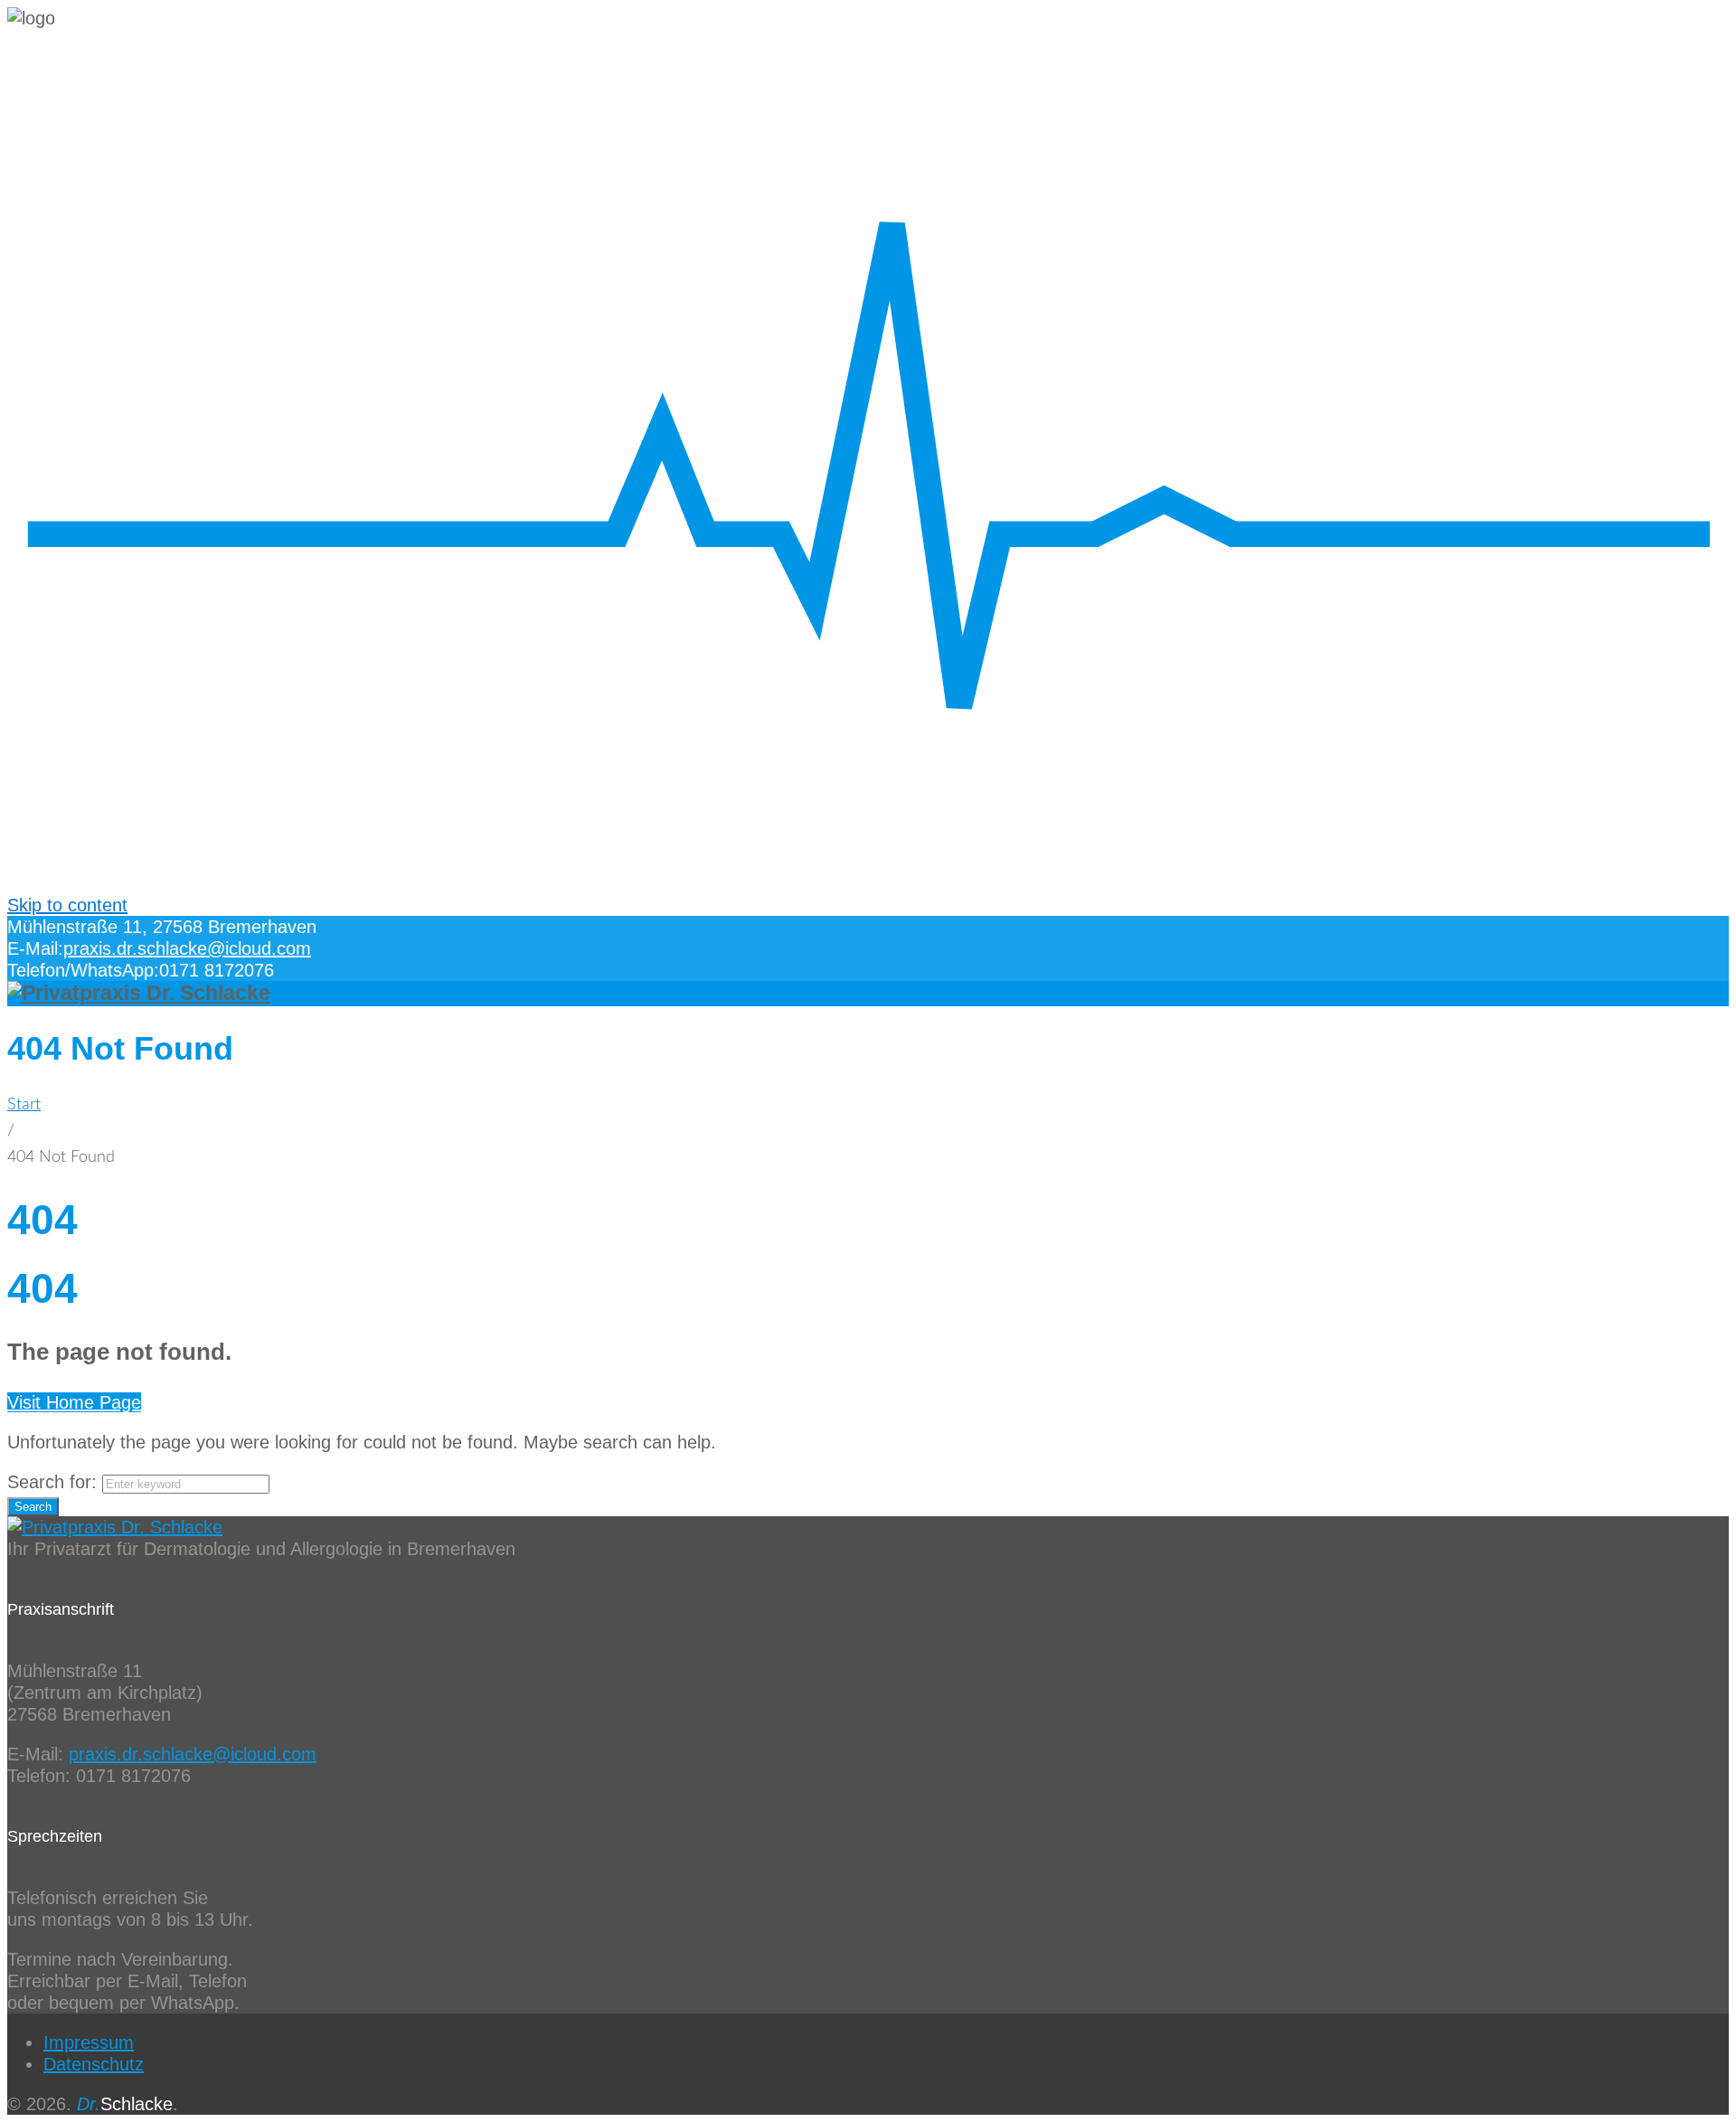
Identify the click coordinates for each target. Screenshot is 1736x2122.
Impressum (89, 2042)
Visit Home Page (74, 1402)
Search (33, 1507)
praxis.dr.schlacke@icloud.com (187, 948)
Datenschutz (94, 2064)
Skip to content (67, 905)
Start (24, 1105)
